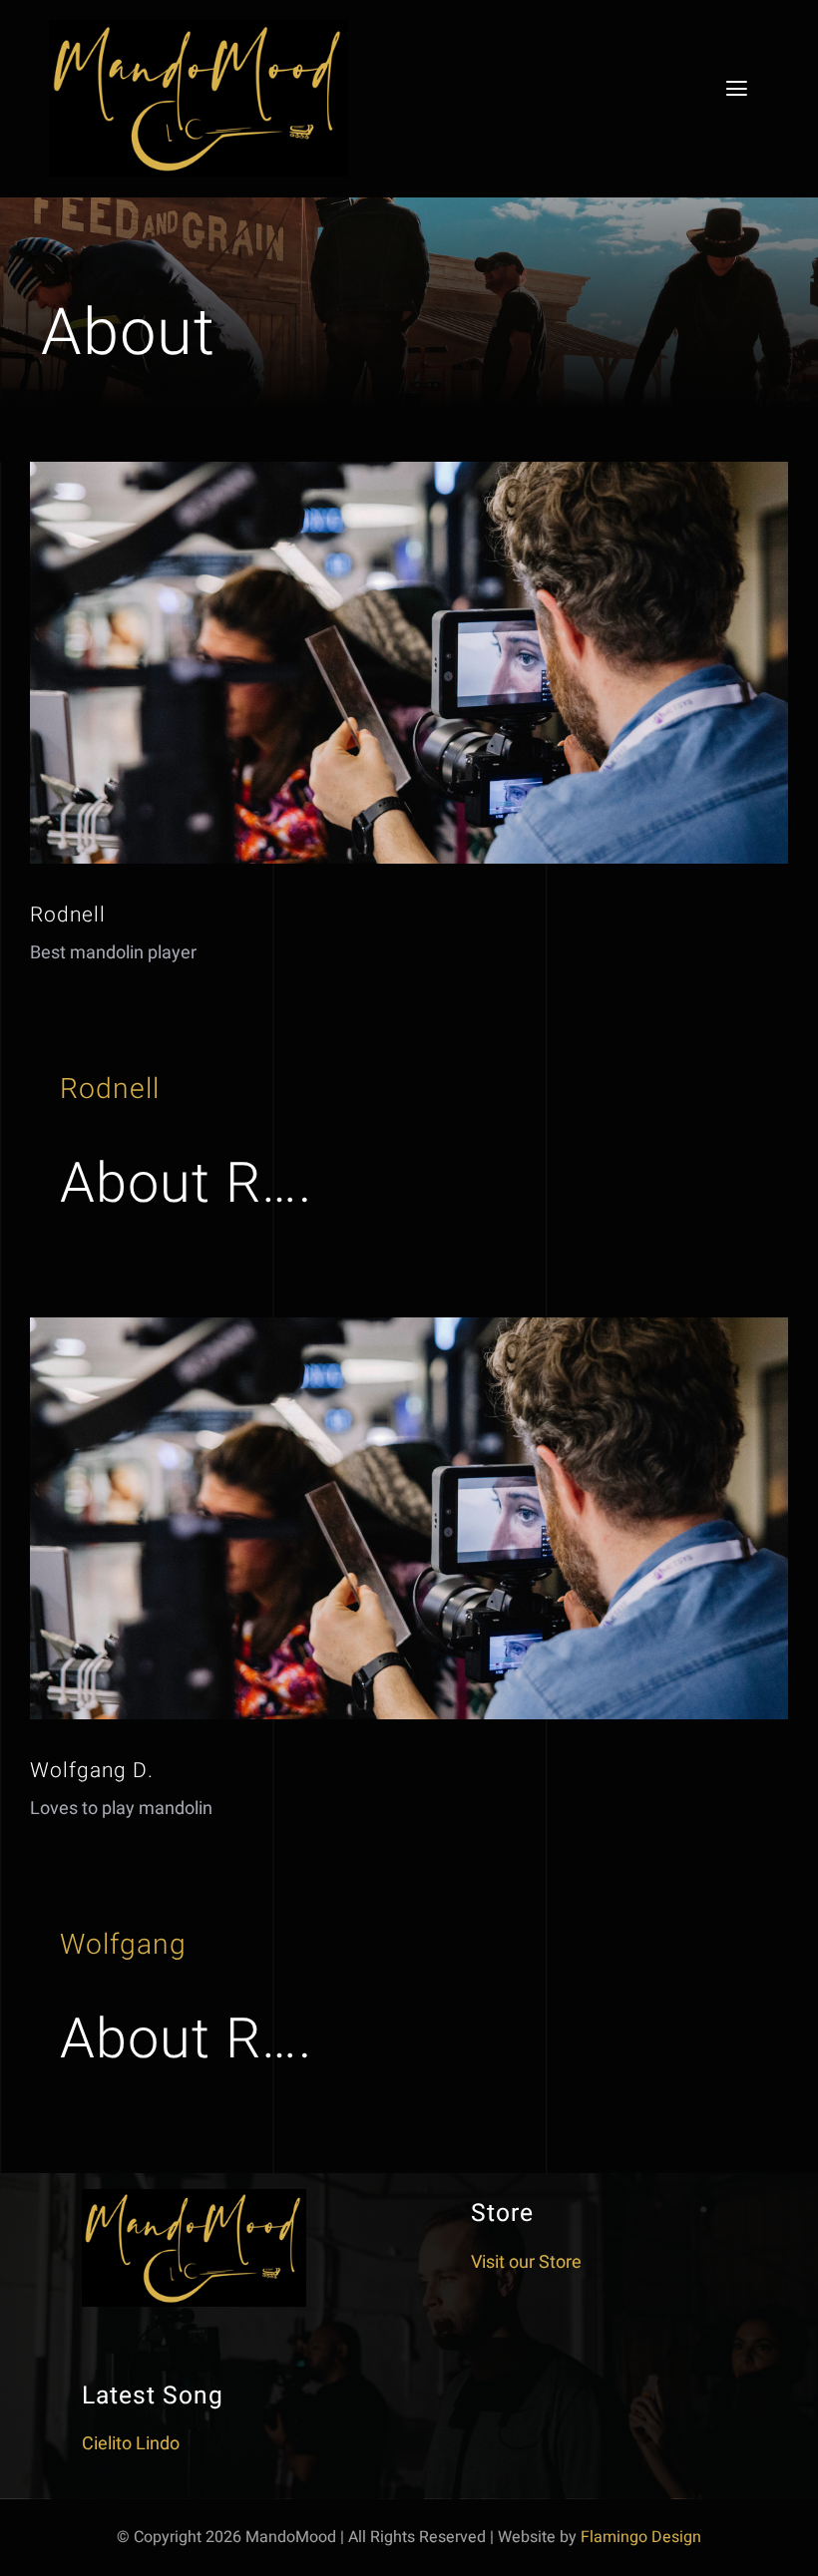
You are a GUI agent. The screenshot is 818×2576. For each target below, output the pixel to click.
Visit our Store (526, 2262)
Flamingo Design (641, 2537)
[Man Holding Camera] (409, 470)
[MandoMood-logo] (199, 28)
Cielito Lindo (131, 2444)
